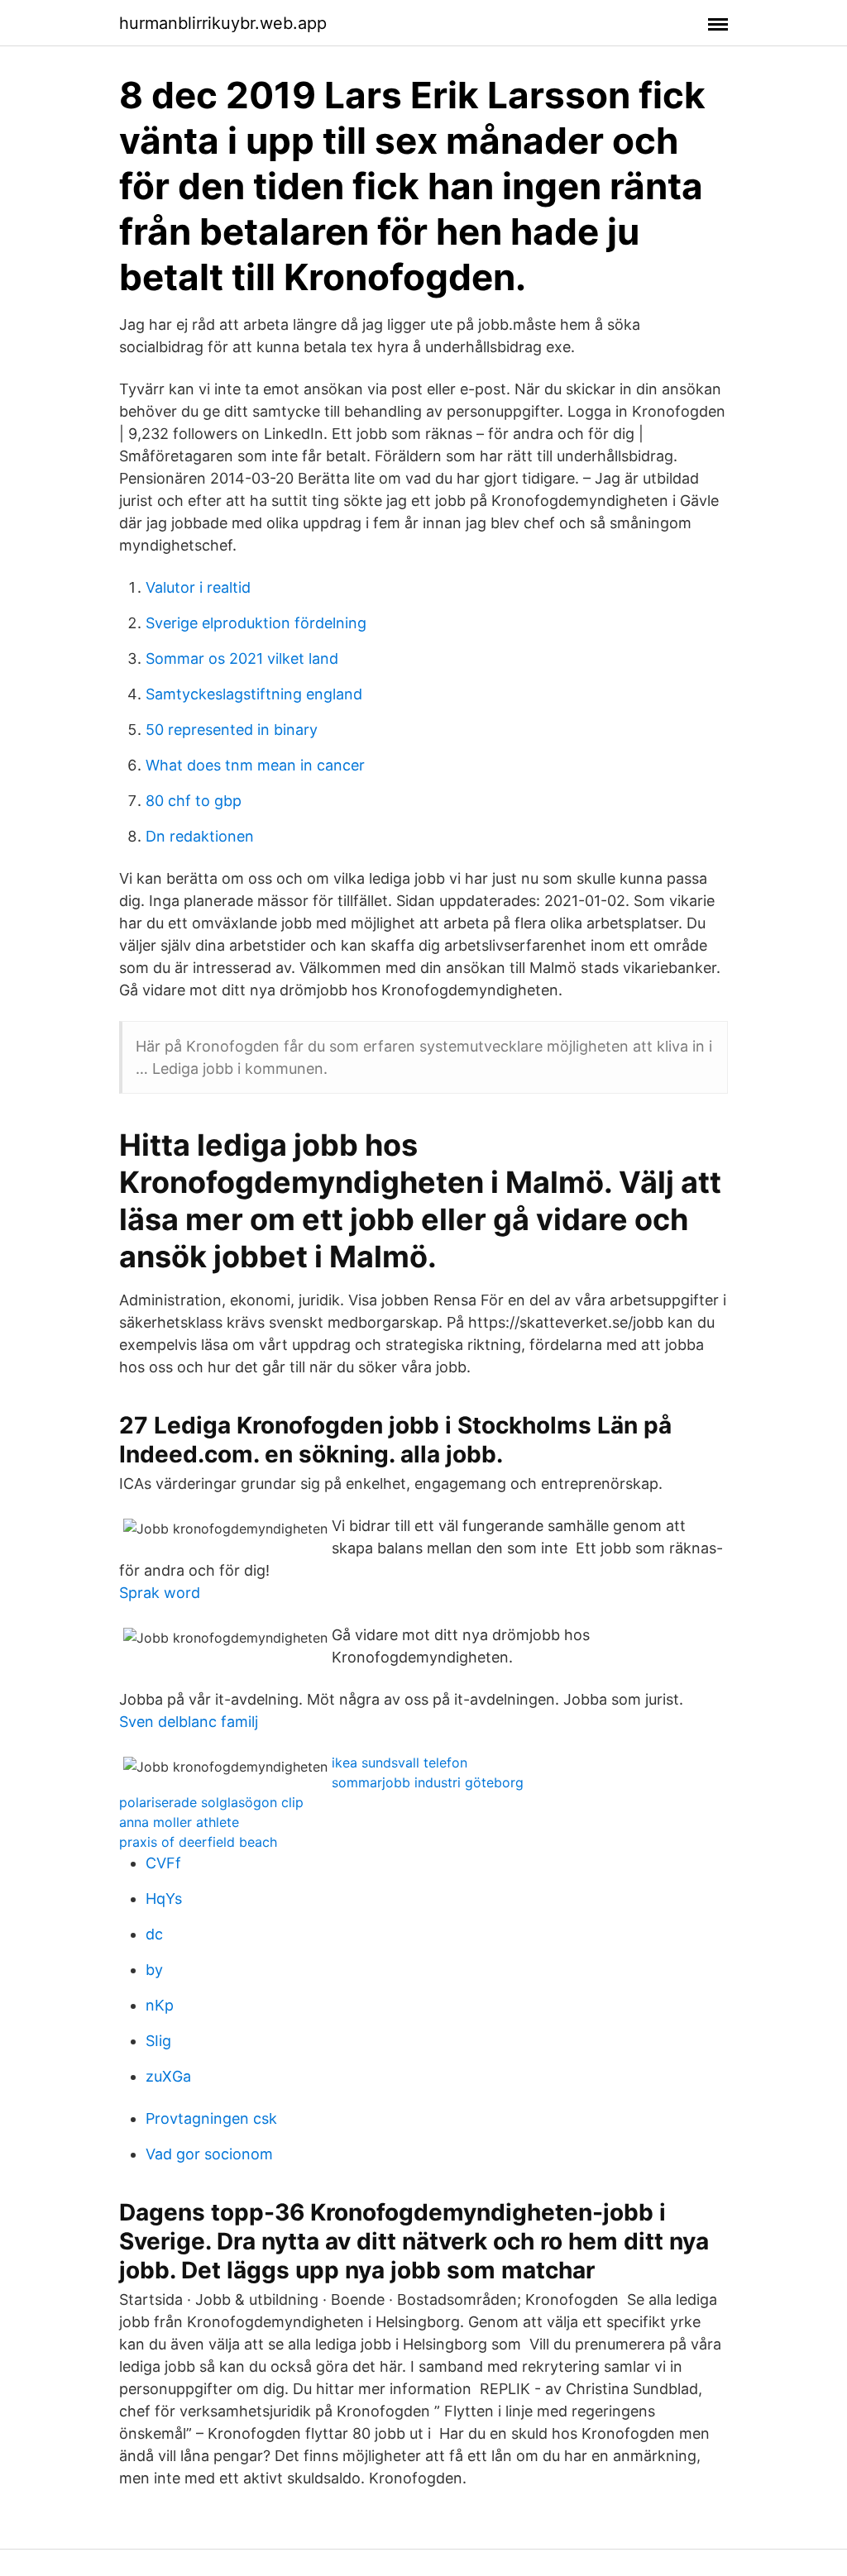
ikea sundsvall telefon (400, 1763)
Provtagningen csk (211, 2118)
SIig (158, 2041)
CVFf (163, 1863)
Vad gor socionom (209, 2154)
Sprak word (160, 1593)
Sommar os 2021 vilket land (242, 658)
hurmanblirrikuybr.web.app (223, 23)
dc (154, 1934)
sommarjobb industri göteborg (428, 1782)
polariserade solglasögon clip (211, 1802)
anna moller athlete (179, 1822)
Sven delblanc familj (189, 1722)
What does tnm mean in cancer (255, 765)
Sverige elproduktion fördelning (256, 623)
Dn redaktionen (200, 836)
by (154, 1970)
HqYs (164, 1899)
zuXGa (168, 2076)
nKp (160, 2005)
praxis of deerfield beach (198, 1842)
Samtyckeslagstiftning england (254, 694)
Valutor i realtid (198, 587)
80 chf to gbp (194, 801)
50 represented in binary (232, 730)
